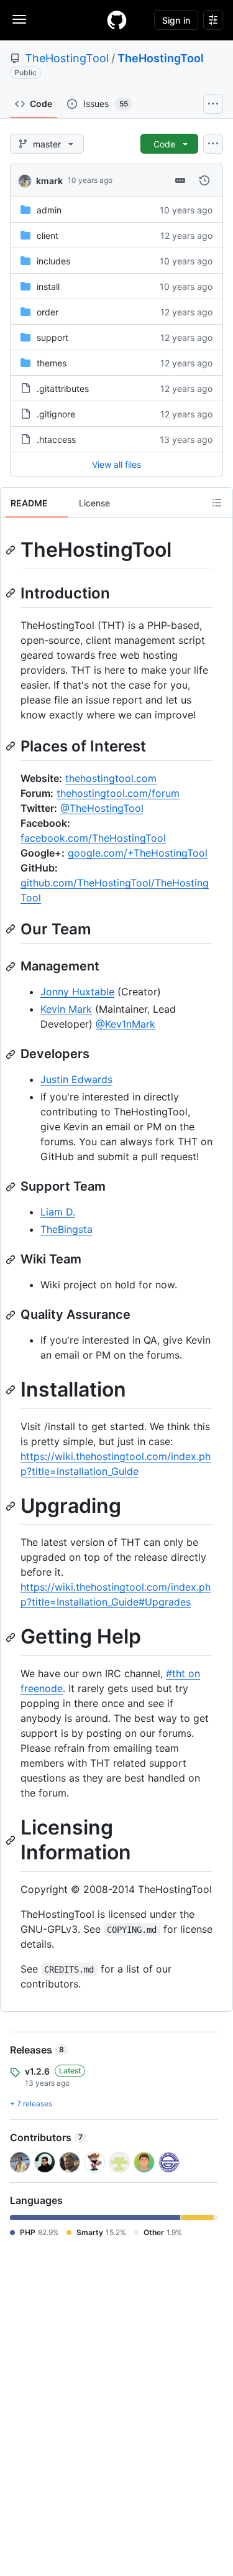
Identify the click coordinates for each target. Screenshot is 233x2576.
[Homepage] (117, 20)
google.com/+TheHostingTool (138, 853)
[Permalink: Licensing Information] (12, 1840)
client (48, 235)
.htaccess (56, 439)
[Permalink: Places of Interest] (12, 746)
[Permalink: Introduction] (12, 593)
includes (53, 261)
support (53, 337)
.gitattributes (63, 388)
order (48, 312)
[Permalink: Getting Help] (12, 1637)
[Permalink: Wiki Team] (12, 1260)
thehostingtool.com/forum (118, 793)
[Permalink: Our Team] (12, 929)
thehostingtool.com (111, 778)
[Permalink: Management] (12, 967)
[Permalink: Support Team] (12, 1187)
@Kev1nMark (126, 1024)
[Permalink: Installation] (12, 1390)
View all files (116, 464)
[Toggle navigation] (19, 19)
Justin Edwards (76, 1079)
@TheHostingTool (102, 808)
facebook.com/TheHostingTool (93, 838)
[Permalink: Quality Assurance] (12, 1315)
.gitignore (56, 414)
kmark (49, 181)
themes (52, 363)
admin (49, 210)
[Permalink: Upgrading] (12, 1506)
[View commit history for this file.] (204, 180)
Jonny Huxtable (77, 992)
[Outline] (217, 503)
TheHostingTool (67, 58)
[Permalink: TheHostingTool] (12, 550)
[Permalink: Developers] (12, 1054)
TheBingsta (66, 1229)
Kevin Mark (66, 1009)
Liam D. (58, 1212)
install (48, 286)
